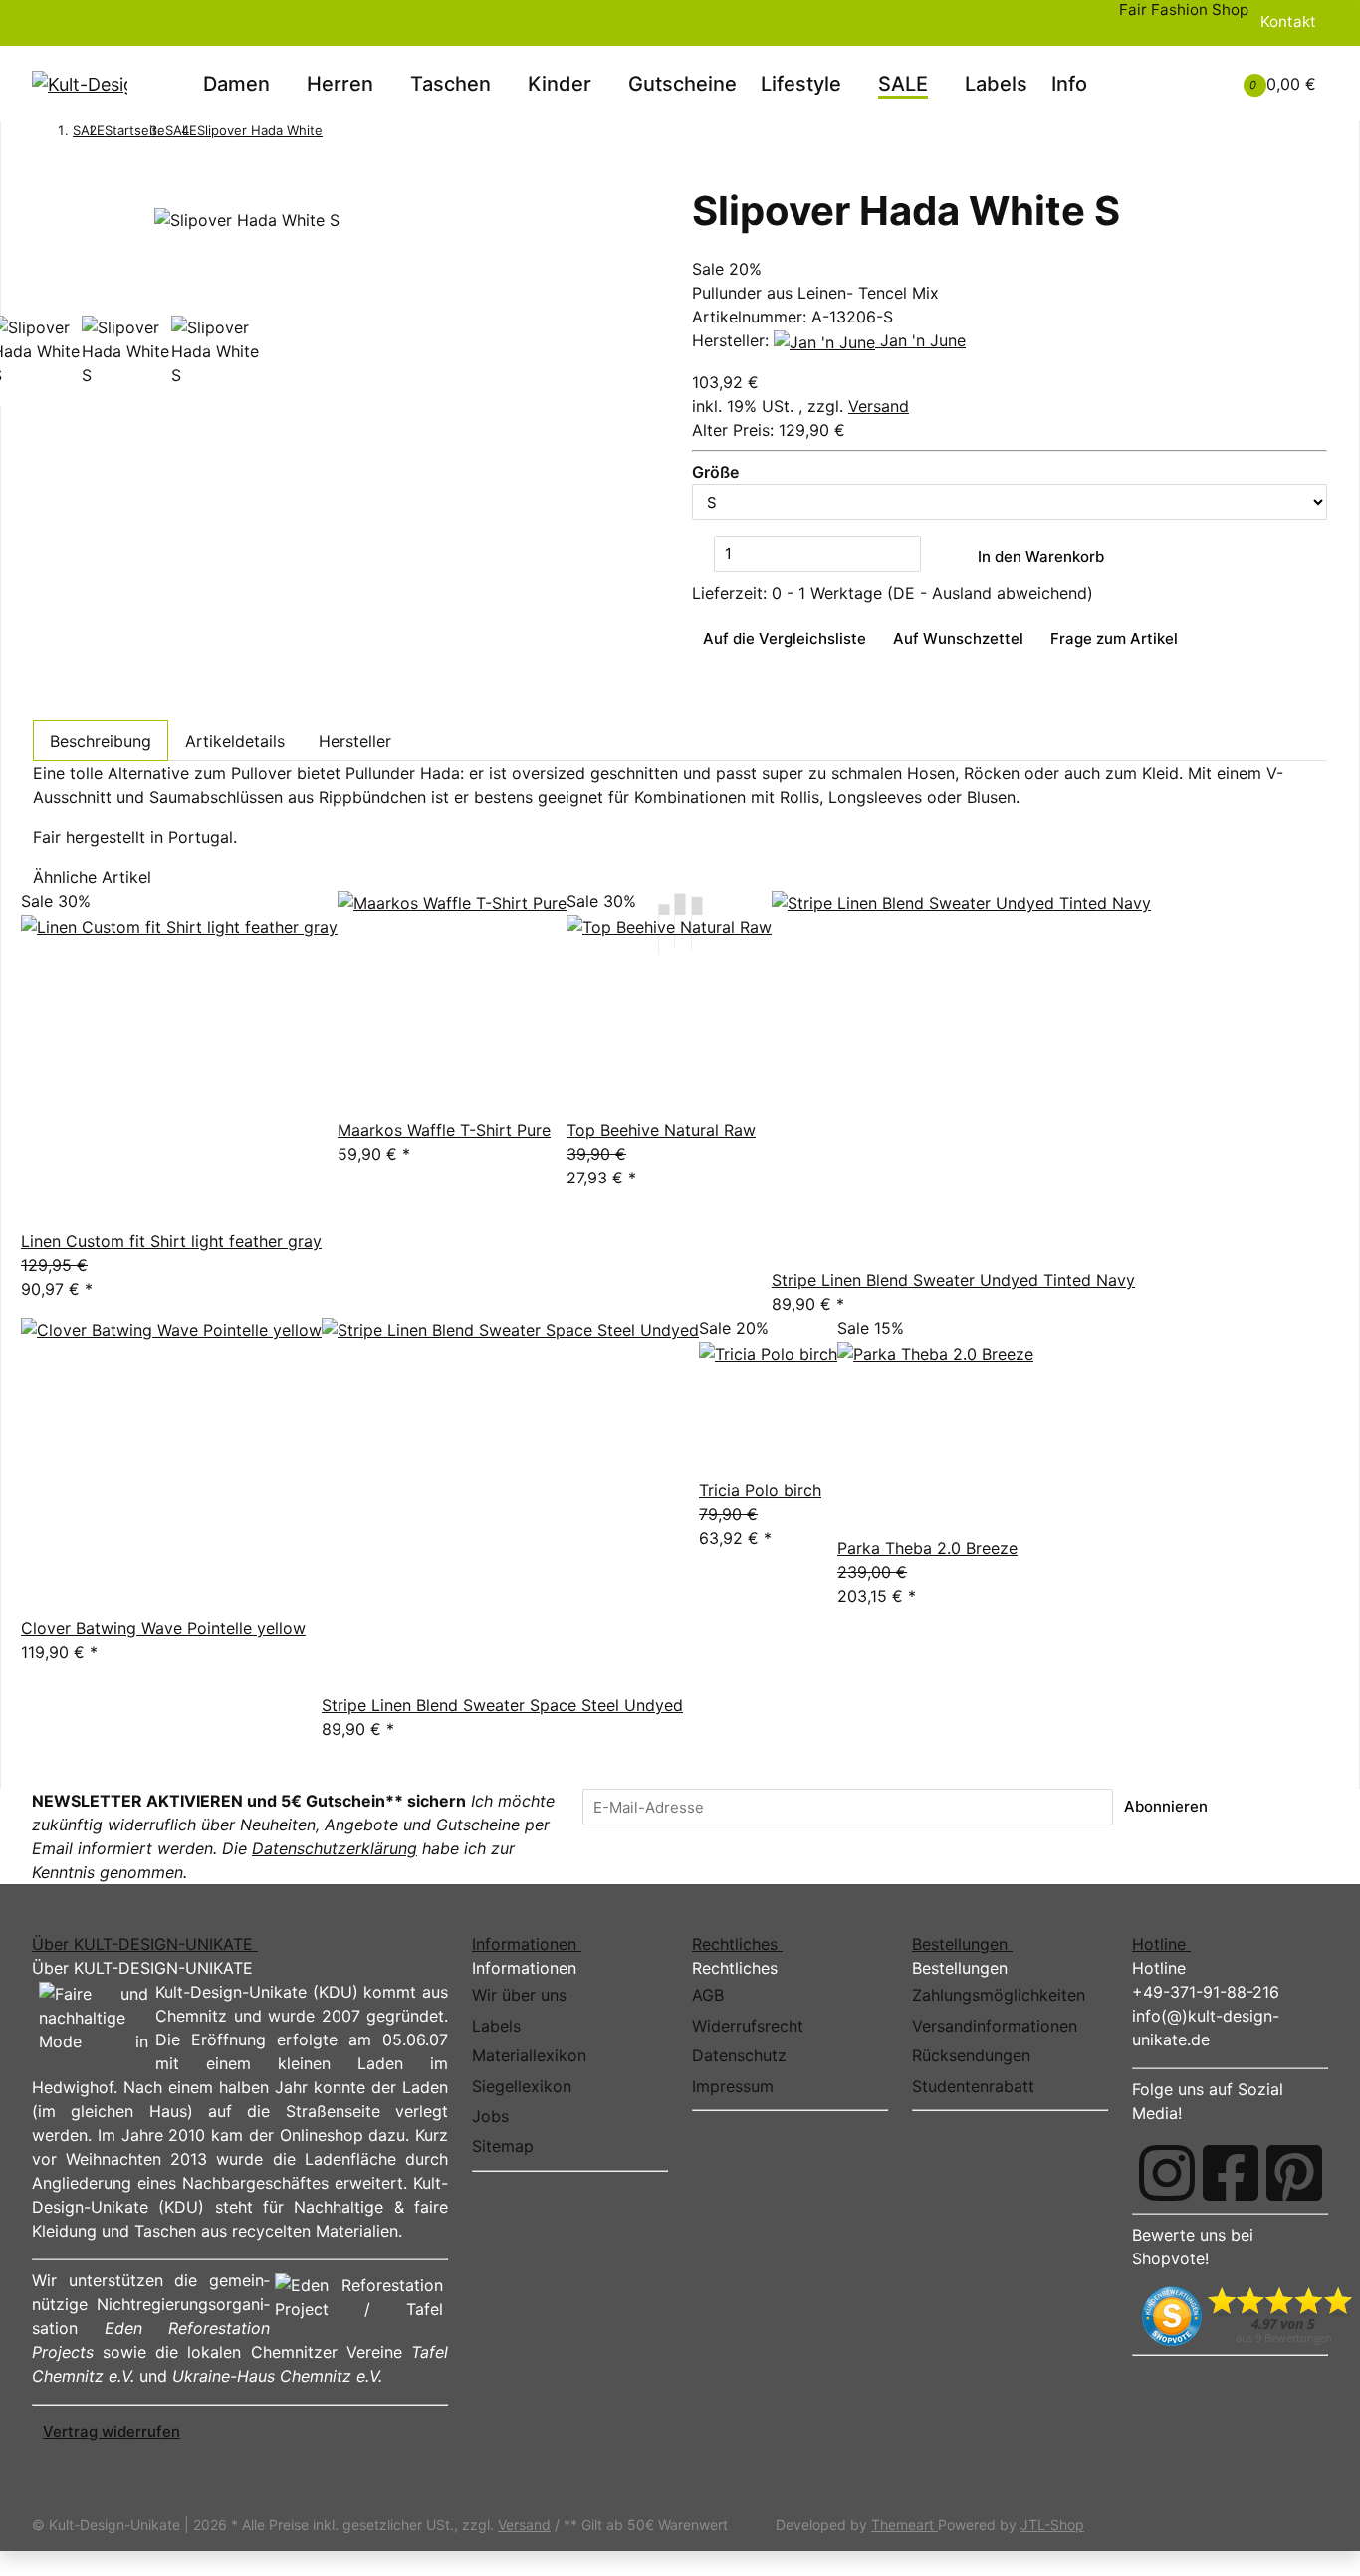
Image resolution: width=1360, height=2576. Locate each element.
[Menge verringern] (703, 553)
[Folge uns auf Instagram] (1167, 2173)
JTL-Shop (1052, 2525)
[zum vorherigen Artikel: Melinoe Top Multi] (334, 132)
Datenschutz (739, 2055)
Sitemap (503, 2146)
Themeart (905, 2525)
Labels (996, 84)
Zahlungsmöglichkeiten (999, 1995)
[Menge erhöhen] (932, 553)
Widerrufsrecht (748, 2026)
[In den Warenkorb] (44, 174)
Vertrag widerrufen (112, 2431)
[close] (44, 199)
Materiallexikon (529, 2055)
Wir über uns (519, 1995)
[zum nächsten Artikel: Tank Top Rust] (360, 132)
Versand (879, 406)
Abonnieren (1166, 1806)
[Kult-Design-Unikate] (80, 84)
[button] (1172, 72)
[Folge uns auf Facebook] (1231, 2173)
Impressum (733, 2086)
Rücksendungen (971, 2055)
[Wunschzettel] (1196, 84)
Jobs (490, 2116)
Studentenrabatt (973, 2086)
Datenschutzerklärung (335, 1848)
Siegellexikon (522, 2086)
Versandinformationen (995, 2026)
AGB (708, 1995)
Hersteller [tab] (355, 741)
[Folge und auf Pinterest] (1294, 2173)
